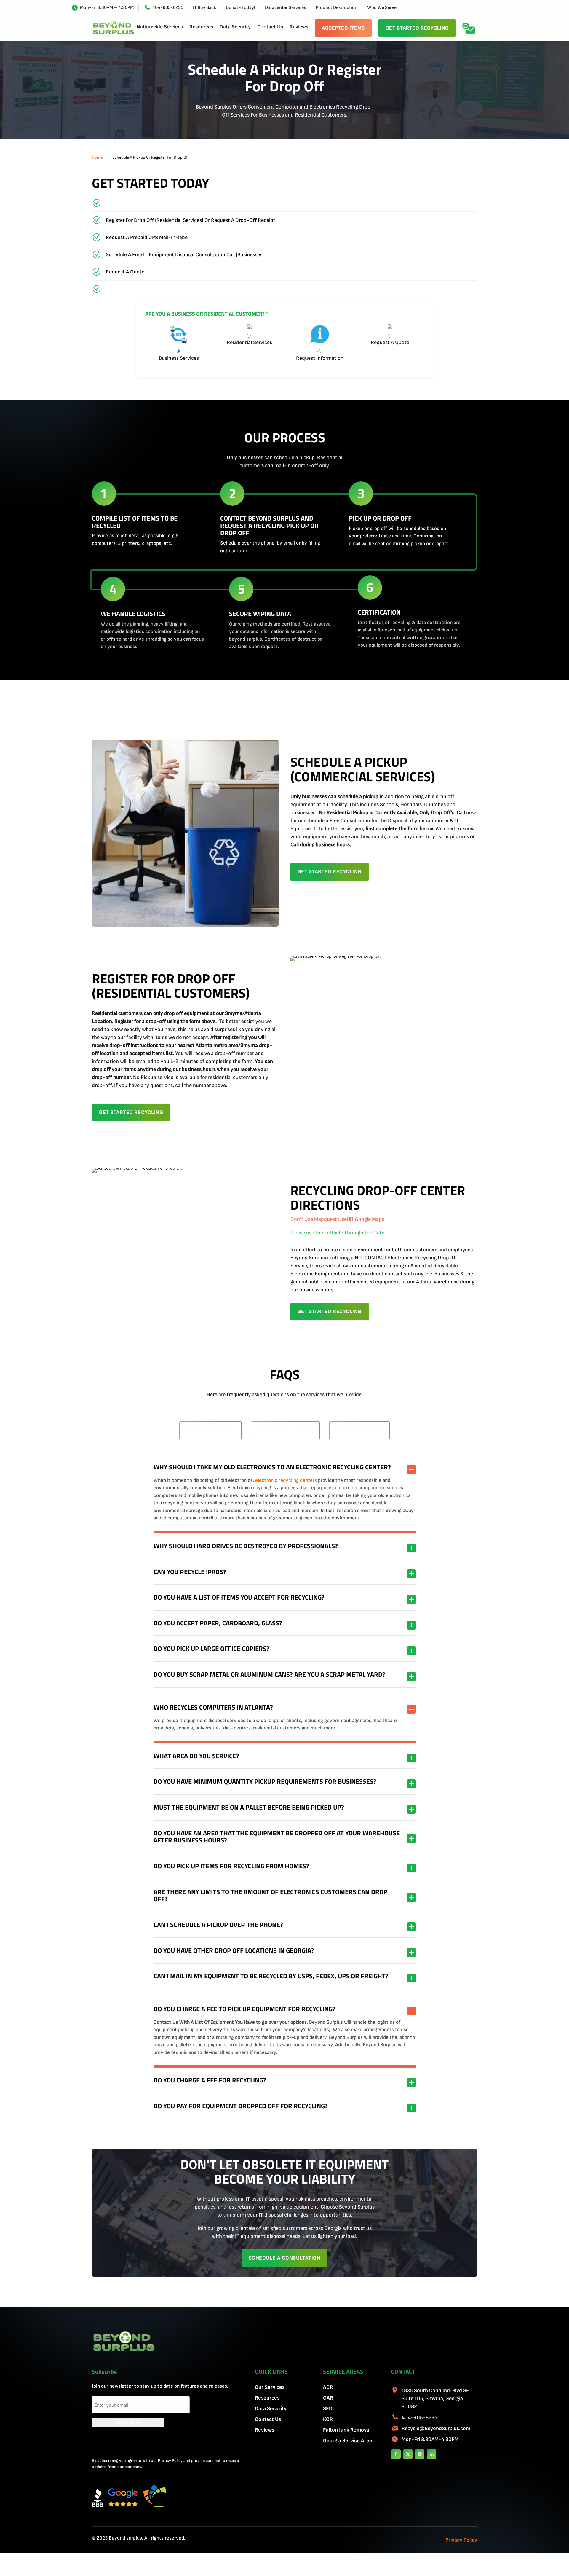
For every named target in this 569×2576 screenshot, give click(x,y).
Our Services (270, 2387)
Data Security (235, 27)
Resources (201, 27)
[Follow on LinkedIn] (431, 2454)
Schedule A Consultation (284, 2258)
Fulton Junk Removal (347, 2430)
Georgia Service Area (347, 2441)
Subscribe (128, 2423)
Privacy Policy (461, 2540)
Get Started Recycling (417, 28)
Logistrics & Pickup (285, 1430)
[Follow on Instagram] (420, 2454)
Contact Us (270, 27)
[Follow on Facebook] (396, 2454)
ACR (328, 2387)
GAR (328, 2398)
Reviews (299, 27)
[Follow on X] (408, 2454)
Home (97, 157)
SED (328, 2409)
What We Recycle (211, 1430)
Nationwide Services (160, 27)
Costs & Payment (359, 1430)
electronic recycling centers (286, 1480)
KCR (328, 2419)
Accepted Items (343, 28)
